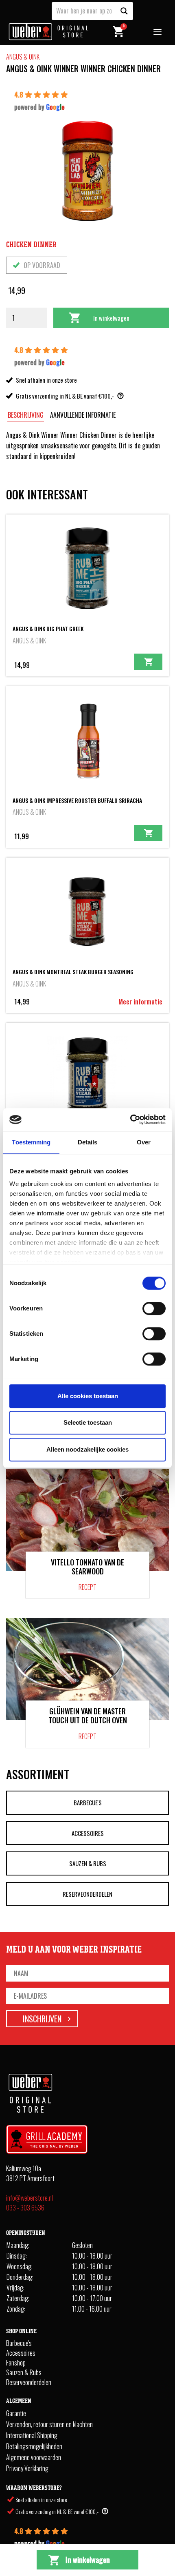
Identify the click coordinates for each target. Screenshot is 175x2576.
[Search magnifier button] (124, 11)
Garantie (16, 2413)
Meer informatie (140, 1002)
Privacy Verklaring (27, 2468)
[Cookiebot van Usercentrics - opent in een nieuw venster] (130, 1120)
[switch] (154, 1308)
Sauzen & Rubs (88, 1863)
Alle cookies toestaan (88, 1396)
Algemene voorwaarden (34, 2457)
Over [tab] (144, 1142)
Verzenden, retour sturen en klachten (49, 2424)
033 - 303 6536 (25, 2208)
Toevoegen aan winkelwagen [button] (148, 662)
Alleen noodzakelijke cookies (87, 1449)
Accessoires (88, 1833)
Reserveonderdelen (87, 1894)
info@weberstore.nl (30, 2198)
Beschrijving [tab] (26, 415)
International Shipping (32, 2435)
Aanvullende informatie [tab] (83, 415)
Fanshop (16, 2363)
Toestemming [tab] (31, 1142)
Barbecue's (88, 1802)
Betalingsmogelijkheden (34, 2446)
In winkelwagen (111, 318)
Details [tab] (88, 1142)
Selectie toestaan (88, 1422)
